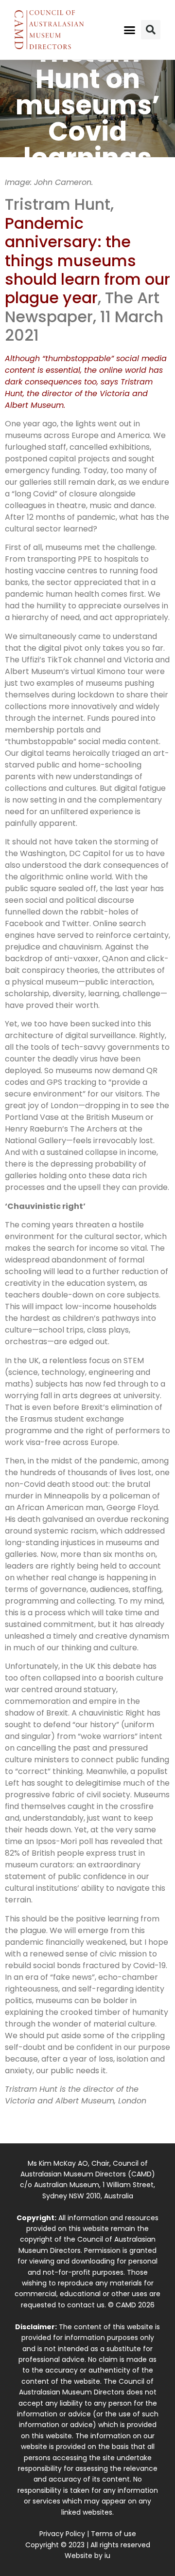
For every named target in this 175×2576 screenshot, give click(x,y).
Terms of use (114, 2534)
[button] (130, 30)
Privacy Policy (62, 2534)
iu (107, 2556)
